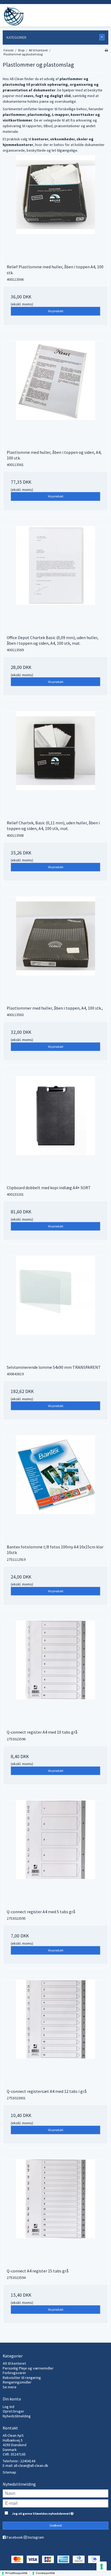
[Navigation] (71, 12)
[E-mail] (55, 2503)
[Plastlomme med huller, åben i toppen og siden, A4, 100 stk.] (55, 393)
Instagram (36, 2537)
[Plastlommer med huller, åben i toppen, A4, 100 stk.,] (55, 949)
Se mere (10, 2387)
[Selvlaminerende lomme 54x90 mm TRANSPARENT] (55, 1308)
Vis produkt (56, 311)
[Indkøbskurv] (103, 12)
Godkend (56, 2525)
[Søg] (87, 12)
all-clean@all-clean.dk (31, 2465)
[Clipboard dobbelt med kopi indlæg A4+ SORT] (55, 1129)
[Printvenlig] (106, 50)
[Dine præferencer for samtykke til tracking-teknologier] (102, 2567)
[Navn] (55, 2493)
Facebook (15, 2537)
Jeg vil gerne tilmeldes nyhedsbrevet (50, 2512)
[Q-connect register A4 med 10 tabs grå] (55, 1673)
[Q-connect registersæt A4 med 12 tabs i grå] (55, 2032)
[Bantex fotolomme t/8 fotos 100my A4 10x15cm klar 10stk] (55, 1488)
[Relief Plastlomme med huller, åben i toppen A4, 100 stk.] (55, 208)
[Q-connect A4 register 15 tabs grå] (55, 2212)
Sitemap (9, 2472)
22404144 (28, 2461)
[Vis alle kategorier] (102, 37)
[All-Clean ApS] (13, 16)
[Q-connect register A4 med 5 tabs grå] (55, 1853)
